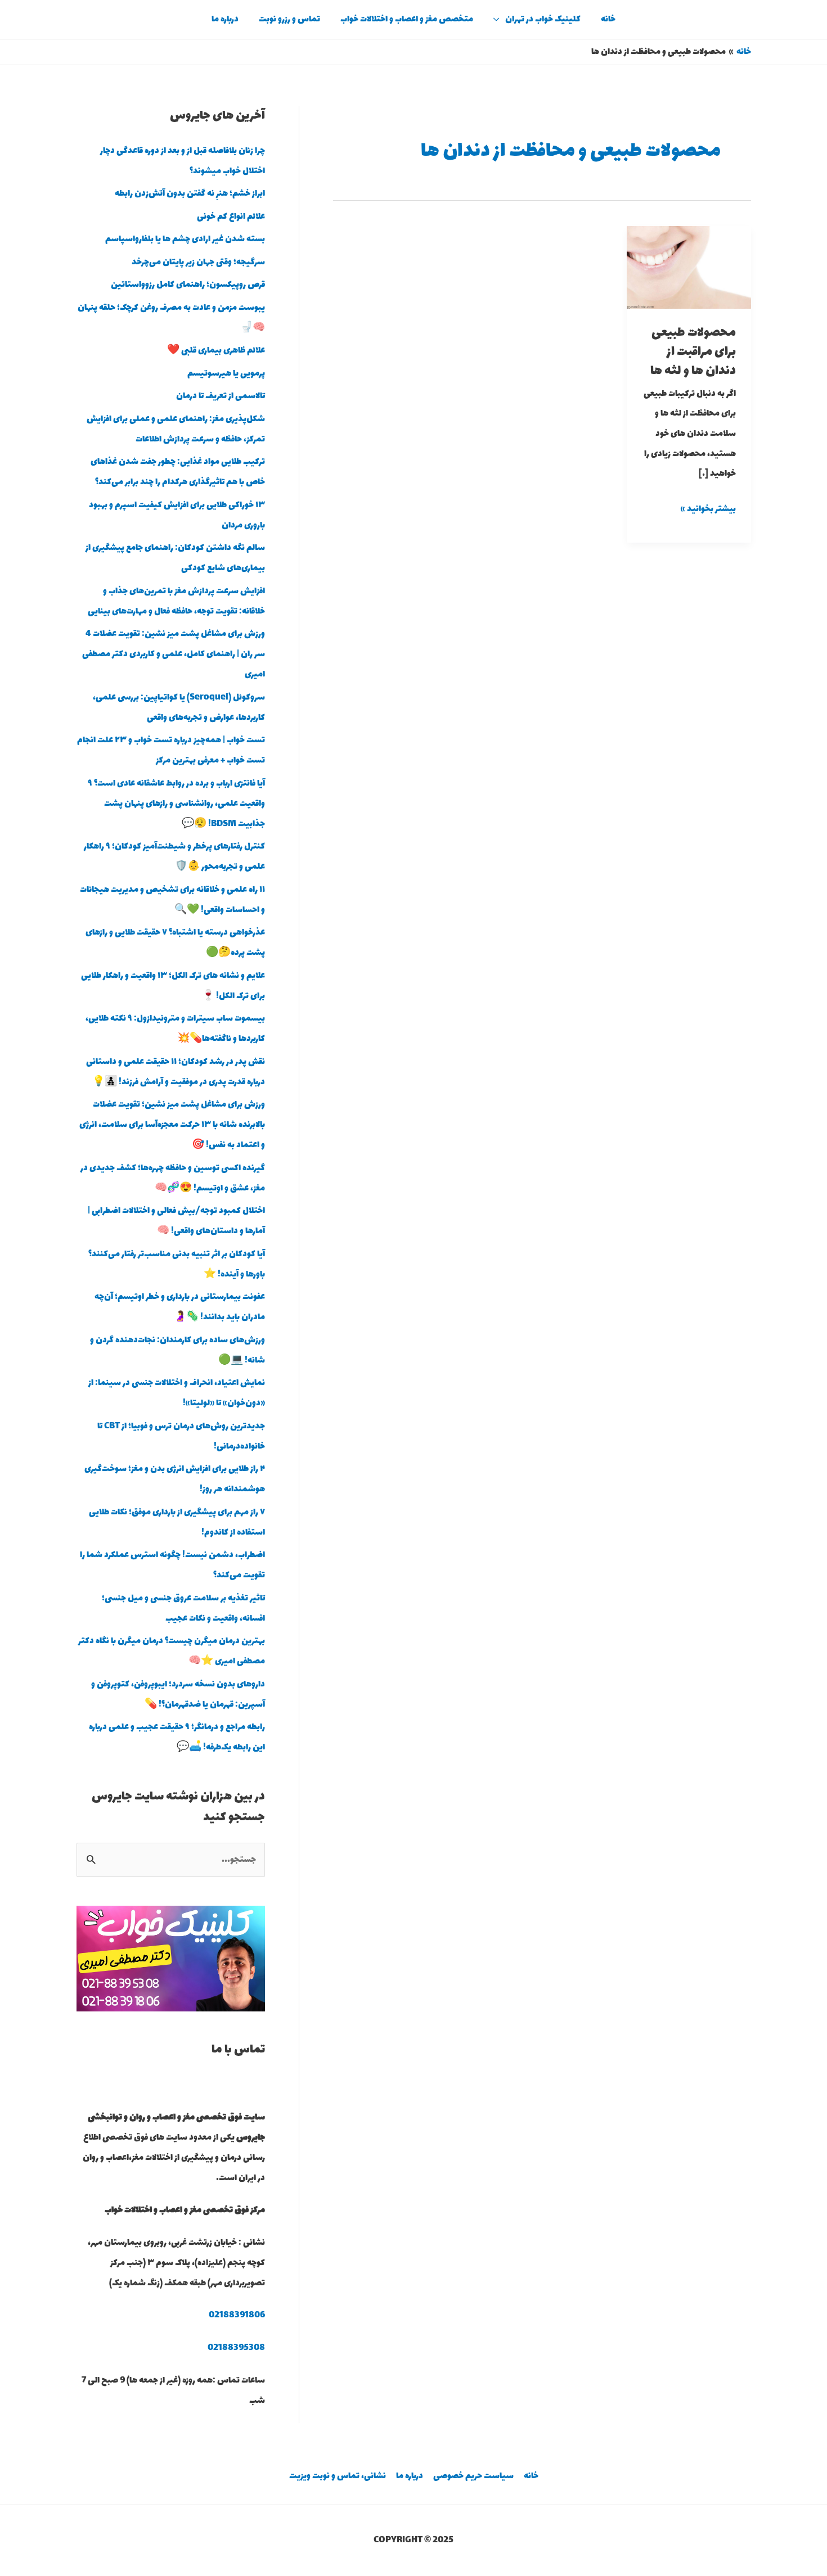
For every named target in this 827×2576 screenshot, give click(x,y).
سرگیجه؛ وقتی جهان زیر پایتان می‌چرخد (198, 262)
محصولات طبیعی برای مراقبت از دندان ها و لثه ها (693, 352)
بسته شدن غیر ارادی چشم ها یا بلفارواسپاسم (185, 239)
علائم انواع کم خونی (231, 217)
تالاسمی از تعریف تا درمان (221, 396)
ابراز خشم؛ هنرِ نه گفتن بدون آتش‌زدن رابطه (190, 194)
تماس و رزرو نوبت (289, 19)
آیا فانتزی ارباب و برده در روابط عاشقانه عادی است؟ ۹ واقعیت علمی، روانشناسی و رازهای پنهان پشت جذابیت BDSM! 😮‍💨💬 (176, 804)
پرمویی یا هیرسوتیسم (226, 374)
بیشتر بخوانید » (708, 508)
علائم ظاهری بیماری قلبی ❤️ (216, 351)
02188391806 (237, 2315)
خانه (608, 19)
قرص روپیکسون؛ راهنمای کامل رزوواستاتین (188, 285)
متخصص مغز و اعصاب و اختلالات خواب (407, 19)
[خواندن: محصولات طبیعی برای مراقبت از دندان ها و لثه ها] (689, 266)
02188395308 (236, 2348)
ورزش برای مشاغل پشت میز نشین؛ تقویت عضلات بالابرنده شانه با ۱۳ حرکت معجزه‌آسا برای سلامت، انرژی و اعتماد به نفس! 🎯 (172, 1125)
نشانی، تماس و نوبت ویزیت (338, 2476)
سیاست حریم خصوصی (473, 2476)
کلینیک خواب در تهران (543, 19)
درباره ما (225, 19)
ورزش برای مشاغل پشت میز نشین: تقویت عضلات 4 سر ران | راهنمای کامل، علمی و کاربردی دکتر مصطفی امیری (174, 654)
